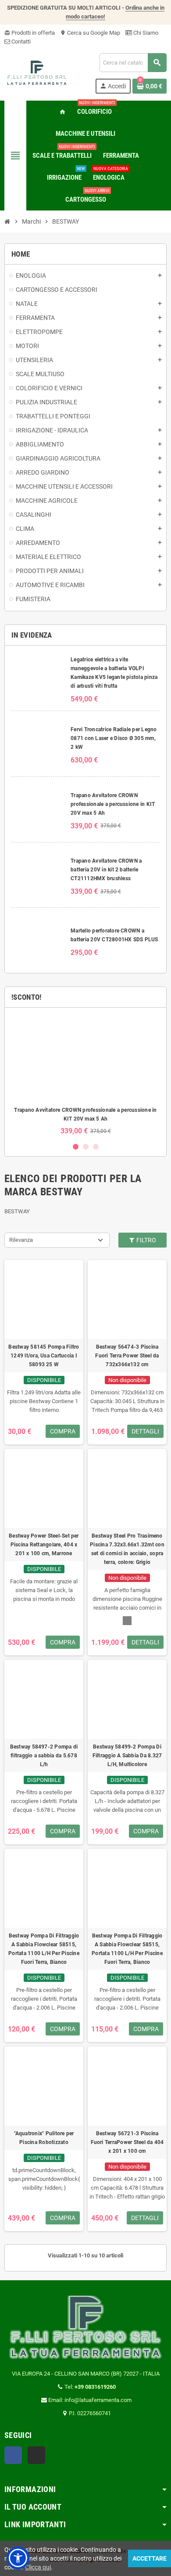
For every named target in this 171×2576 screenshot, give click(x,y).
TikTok (36, 2455)
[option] (85, 1075)
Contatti (20, 42)
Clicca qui (38, 2567)
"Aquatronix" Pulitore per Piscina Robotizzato (44, 2138)
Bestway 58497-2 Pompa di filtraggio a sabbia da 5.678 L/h (44, 1756)
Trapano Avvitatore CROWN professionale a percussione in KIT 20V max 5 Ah (113, 804)
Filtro (146, 1240)
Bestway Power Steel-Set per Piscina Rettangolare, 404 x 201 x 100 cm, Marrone (44, 1545)
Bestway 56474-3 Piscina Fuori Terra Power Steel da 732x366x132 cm (127, 1356)
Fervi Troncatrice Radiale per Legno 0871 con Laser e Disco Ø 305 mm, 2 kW (114, 738)
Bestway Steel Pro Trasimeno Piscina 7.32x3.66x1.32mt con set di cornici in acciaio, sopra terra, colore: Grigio (127, 1549)
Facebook (13, 2455)
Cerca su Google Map (90, 33)
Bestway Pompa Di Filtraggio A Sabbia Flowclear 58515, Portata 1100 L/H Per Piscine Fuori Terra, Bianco (44, 1949)
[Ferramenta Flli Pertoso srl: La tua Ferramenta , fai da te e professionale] (37, 73)
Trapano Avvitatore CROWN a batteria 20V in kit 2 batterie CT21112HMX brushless (106, 870)
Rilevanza (21, 1240)
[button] (18, 2558)
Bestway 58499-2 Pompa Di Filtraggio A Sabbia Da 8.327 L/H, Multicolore (127, 1756)
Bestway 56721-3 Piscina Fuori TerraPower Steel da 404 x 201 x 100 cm (127, 2142)
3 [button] (96, 1147)
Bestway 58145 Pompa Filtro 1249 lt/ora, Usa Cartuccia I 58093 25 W (44, 1356)
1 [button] (76, 1147)
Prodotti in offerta (30, 33)
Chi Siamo (145, 33)
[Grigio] (127, 1621)
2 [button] (86, 1147)
